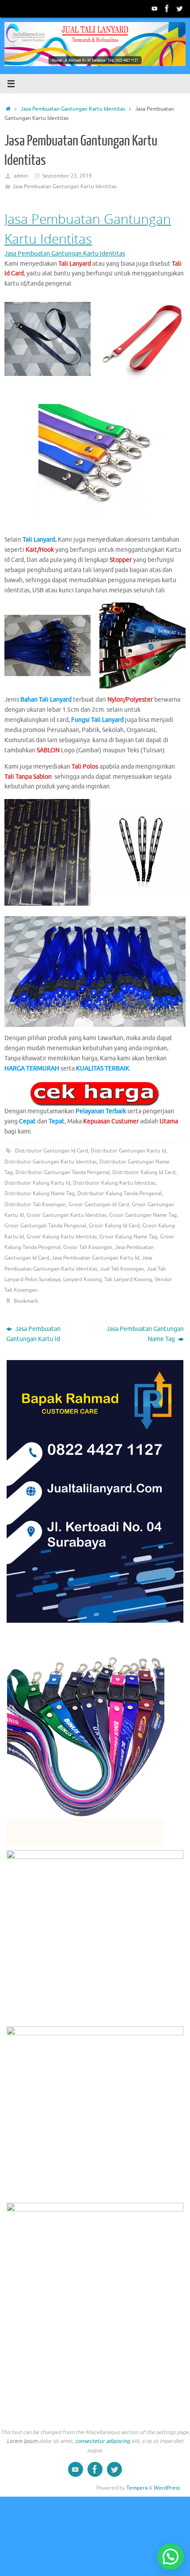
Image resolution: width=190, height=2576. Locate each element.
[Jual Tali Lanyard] (155, 8)
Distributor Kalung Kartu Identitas (114, 1183)
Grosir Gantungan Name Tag (143, 1215)
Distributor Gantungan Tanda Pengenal (63, 1172)
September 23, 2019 (67, 176)
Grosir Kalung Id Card (114, 1226)
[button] (171, 2557)
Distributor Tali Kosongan (35, 1204)
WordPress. (167, 2488)
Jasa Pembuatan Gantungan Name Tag (145, 1334)
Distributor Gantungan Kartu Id (128, 1151)
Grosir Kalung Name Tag (128, 1237)
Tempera (137, 2488)
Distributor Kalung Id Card (144, 1172)
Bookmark (26, 1301)
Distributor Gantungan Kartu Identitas (51, 1162)
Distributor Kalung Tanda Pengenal (120, 1193)
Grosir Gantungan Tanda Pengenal (45, 1226)
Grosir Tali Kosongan (88, 1247)
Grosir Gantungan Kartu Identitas (66, 1215)
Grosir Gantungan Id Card (99, 1204)
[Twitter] (179, 8)
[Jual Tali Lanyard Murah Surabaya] (167, 8)
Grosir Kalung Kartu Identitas (62, 1237)
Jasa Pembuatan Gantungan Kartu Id (95, 1258)
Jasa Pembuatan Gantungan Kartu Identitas (73, 109)
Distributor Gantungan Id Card (51, 1151)
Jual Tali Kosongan (122, 1269)
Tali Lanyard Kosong (128, 1279)
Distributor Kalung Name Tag (40, 1193)
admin (21, 176)
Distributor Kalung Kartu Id (37, 1183)
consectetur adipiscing (103, 2441)
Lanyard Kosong (82, 1279)
